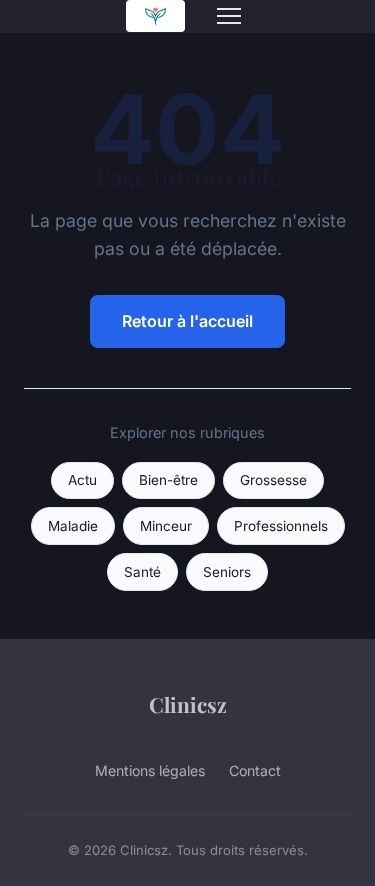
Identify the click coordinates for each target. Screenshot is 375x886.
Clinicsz (188, 704)
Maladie (73, 526)
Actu (82, 480)
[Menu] (229, 16)
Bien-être (168, 480)
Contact (255, 770)
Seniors (227, 572)
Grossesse (273, 480)
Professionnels (281, 526)
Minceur (166, 526)
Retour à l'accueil (187, 321)
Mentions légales (150, 770)
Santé (142, 572)
